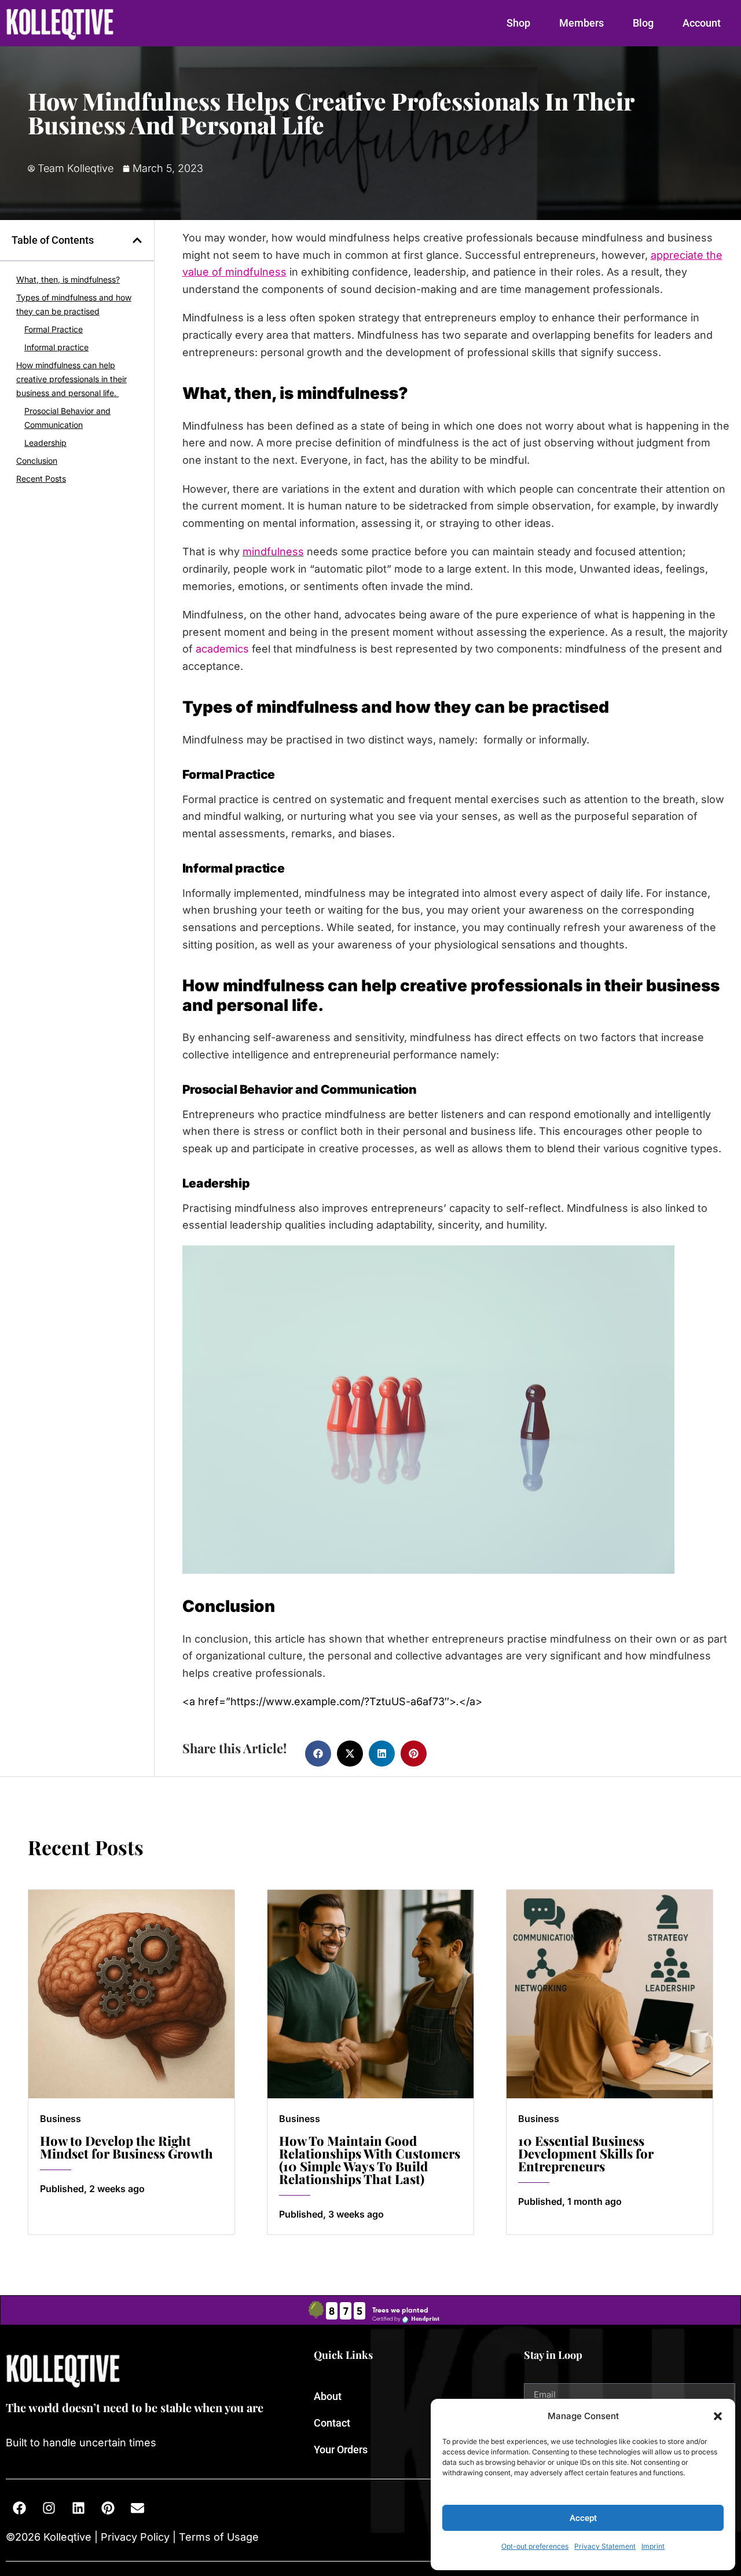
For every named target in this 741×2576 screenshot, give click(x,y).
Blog (643, 23)
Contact (332, 2423)
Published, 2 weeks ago (92, 2189)
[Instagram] (49, 2508)
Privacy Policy (135, 2537)
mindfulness (273, 552)
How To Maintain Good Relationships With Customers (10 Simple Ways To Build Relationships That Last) (370, 2160)
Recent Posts (41, 479)
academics (222, 649)
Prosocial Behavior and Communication (67, 418)
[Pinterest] (108, 2508)
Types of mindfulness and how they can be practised (74, 304)
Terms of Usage (217, 2537)
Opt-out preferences (535, 2546)
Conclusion (37, 461)
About (328, 2396)
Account (702, 23)
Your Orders (341, 2449)
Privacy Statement (605, 2546)
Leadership (45, 443)
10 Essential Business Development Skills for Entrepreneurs (586, 2153)
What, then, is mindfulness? (68, 279)
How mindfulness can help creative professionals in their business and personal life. (71, 379)
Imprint (653, 2546)
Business (60, 2119)
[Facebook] (19, 2508)
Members (582, 23)
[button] (718, 2416)
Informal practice (56, 347)
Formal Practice (54, 329)
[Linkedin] (78, 2508)
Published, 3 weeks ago (331, 2214)
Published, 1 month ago (570, 2201)
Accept (583, 2518)
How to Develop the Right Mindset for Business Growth (126, 2147)
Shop (518, 23)
